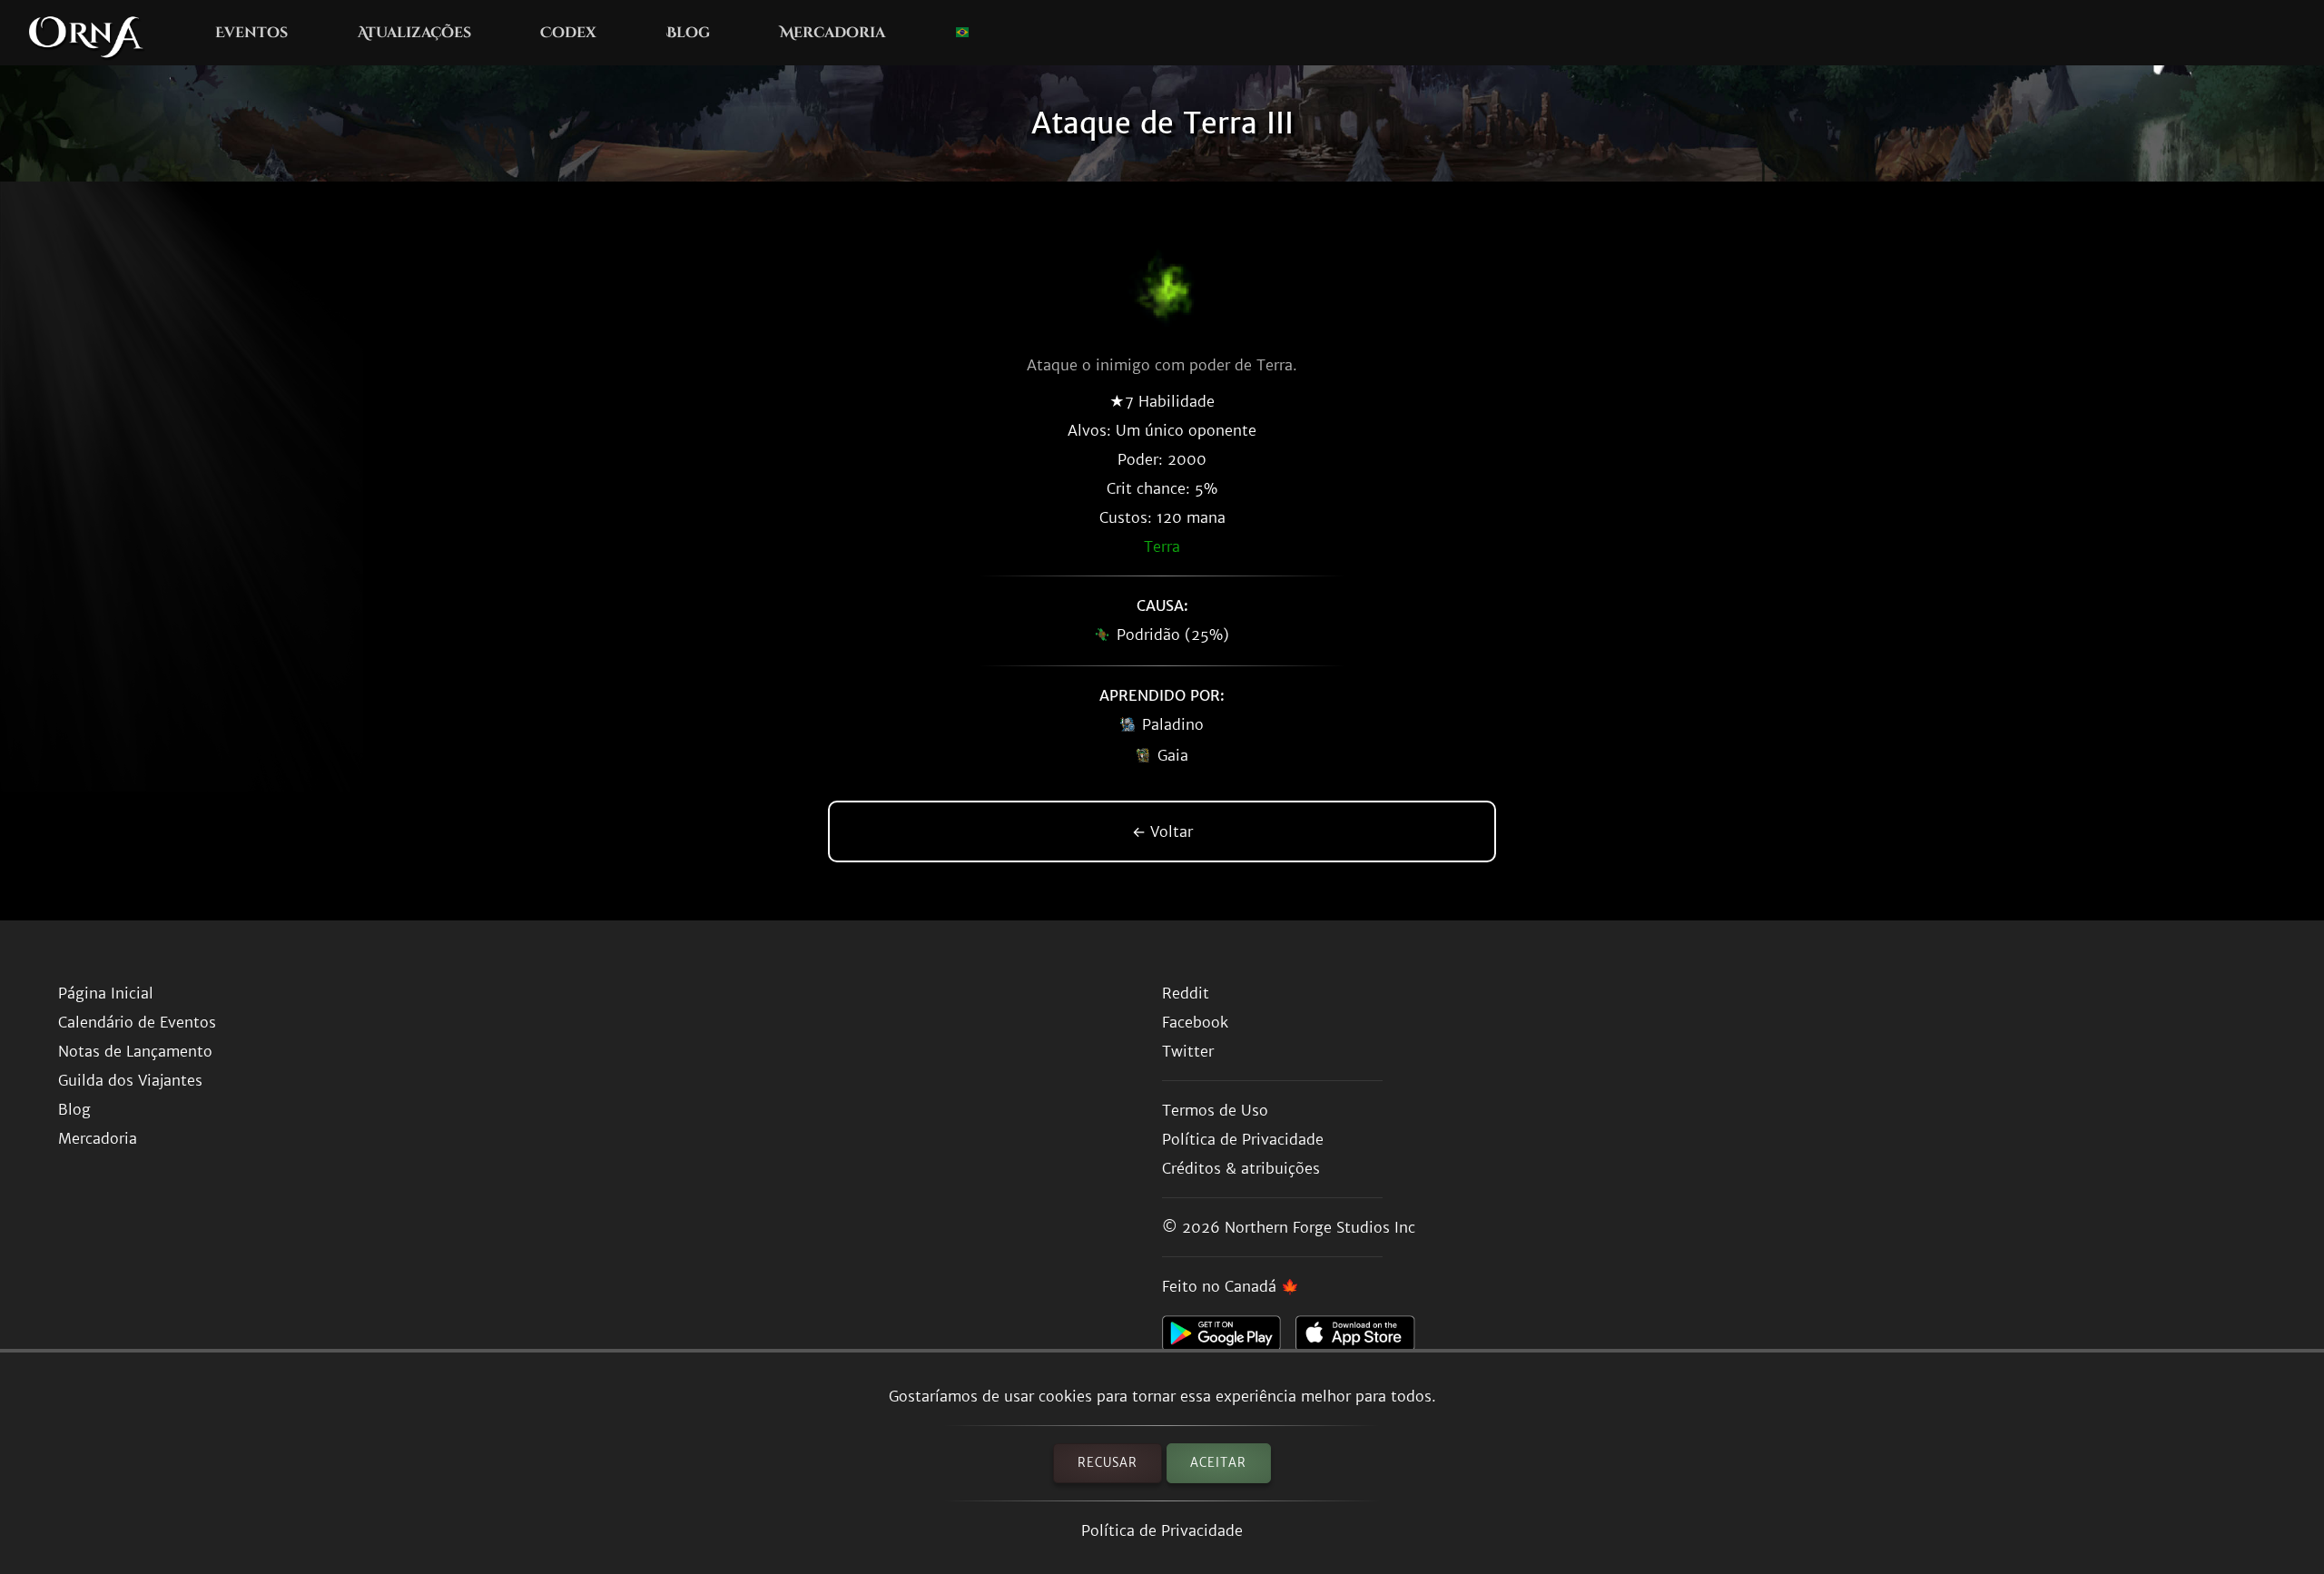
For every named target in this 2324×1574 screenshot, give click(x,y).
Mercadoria (832, 33)
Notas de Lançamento (135, 1051)
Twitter (1188, 1051)
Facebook (1195, 1022)
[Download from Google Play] (1229, 1338)
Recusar (1108, 1463)
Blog (688, 33)
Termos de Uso (1215, 1110)
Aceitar (1218, 1463)
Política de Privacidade (1162, 1530)
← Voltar (1162, 831)
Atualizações (414, 33)
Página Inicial (106, 993)
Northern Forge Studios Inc (1320, 1227)
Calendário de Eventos (137, 1022)
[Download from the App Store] (1362, 1338)
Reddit (1186, 993)
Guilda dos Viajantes (130, 1080)
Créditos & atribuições (1241, 1168)
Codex (568, 33)
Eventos (251, 33)
